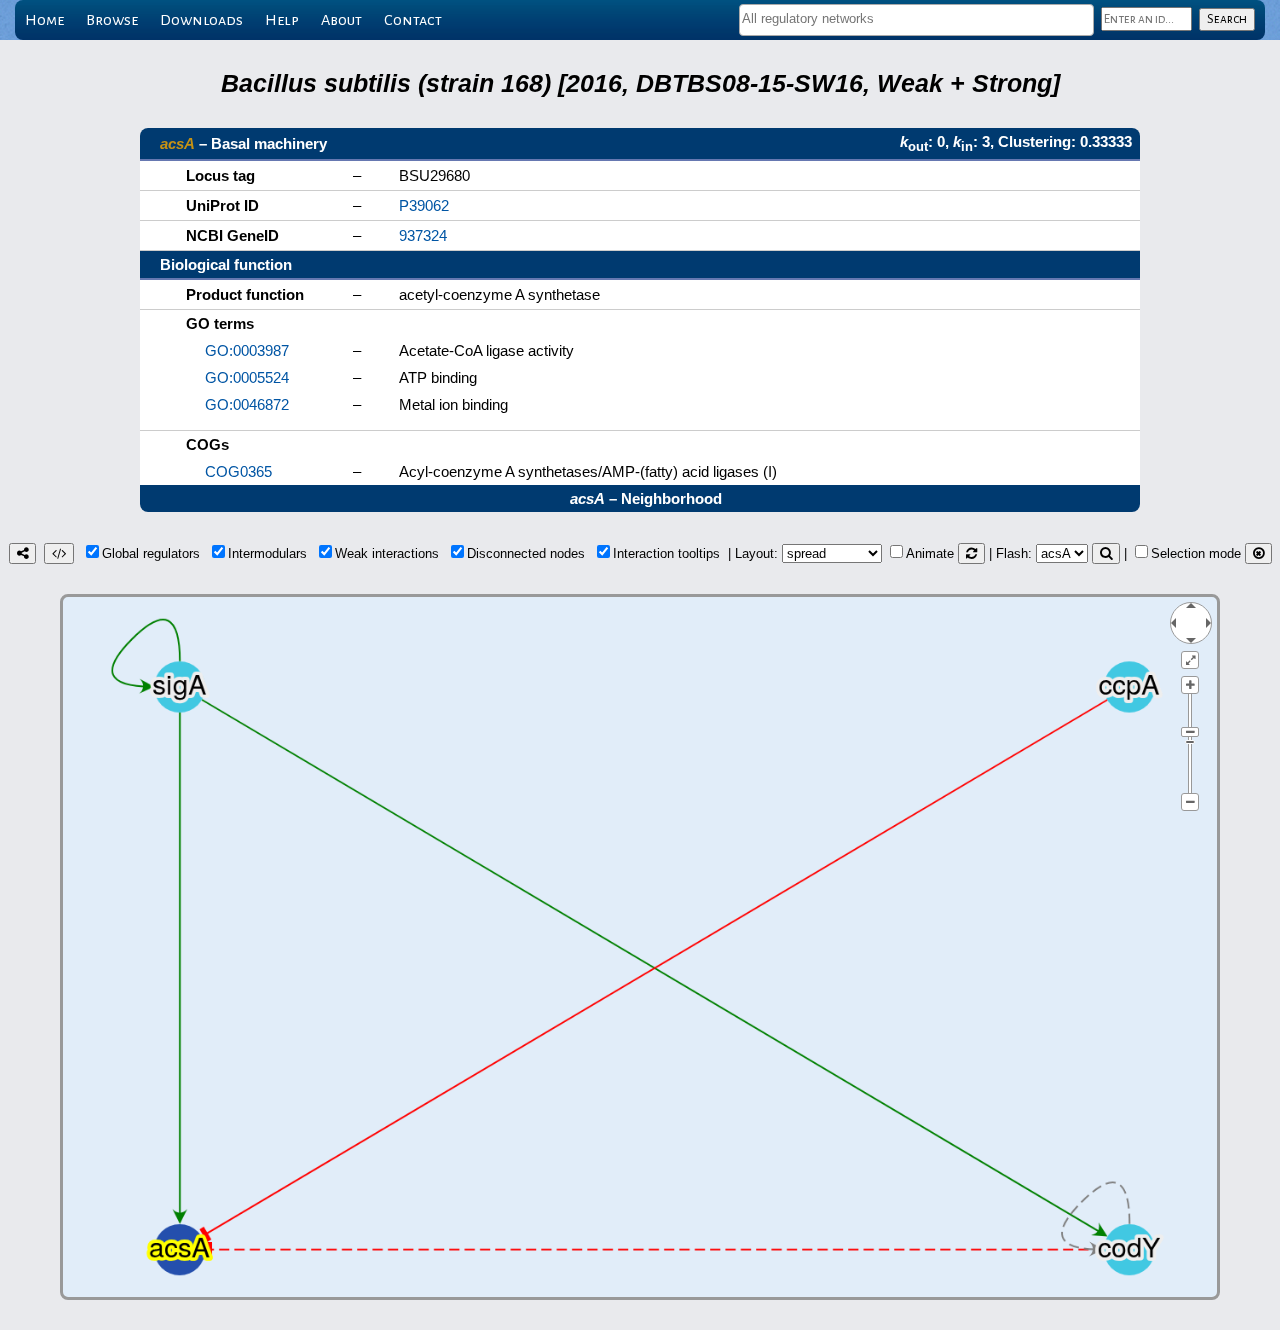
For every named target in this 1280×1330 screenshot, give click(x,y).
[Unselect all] (1258, 553)
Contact (413, 20)
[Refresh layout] (971, 553)
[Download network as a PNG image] (22, 553)
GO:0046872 (247, 404)
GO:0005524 (247, 377)
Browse (112, 20)
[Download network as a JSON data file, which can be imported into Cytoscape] (59, 553)
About (341, 20)
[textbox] (916, 18)
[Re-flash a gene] (1106, 553)
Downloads (201, 20)
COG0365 (238, 471)
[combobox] (916, 20)
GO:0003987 (247, 350)
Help (282, 20)
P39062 (424, 205)
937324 (423, 235)
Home (44, 20)
